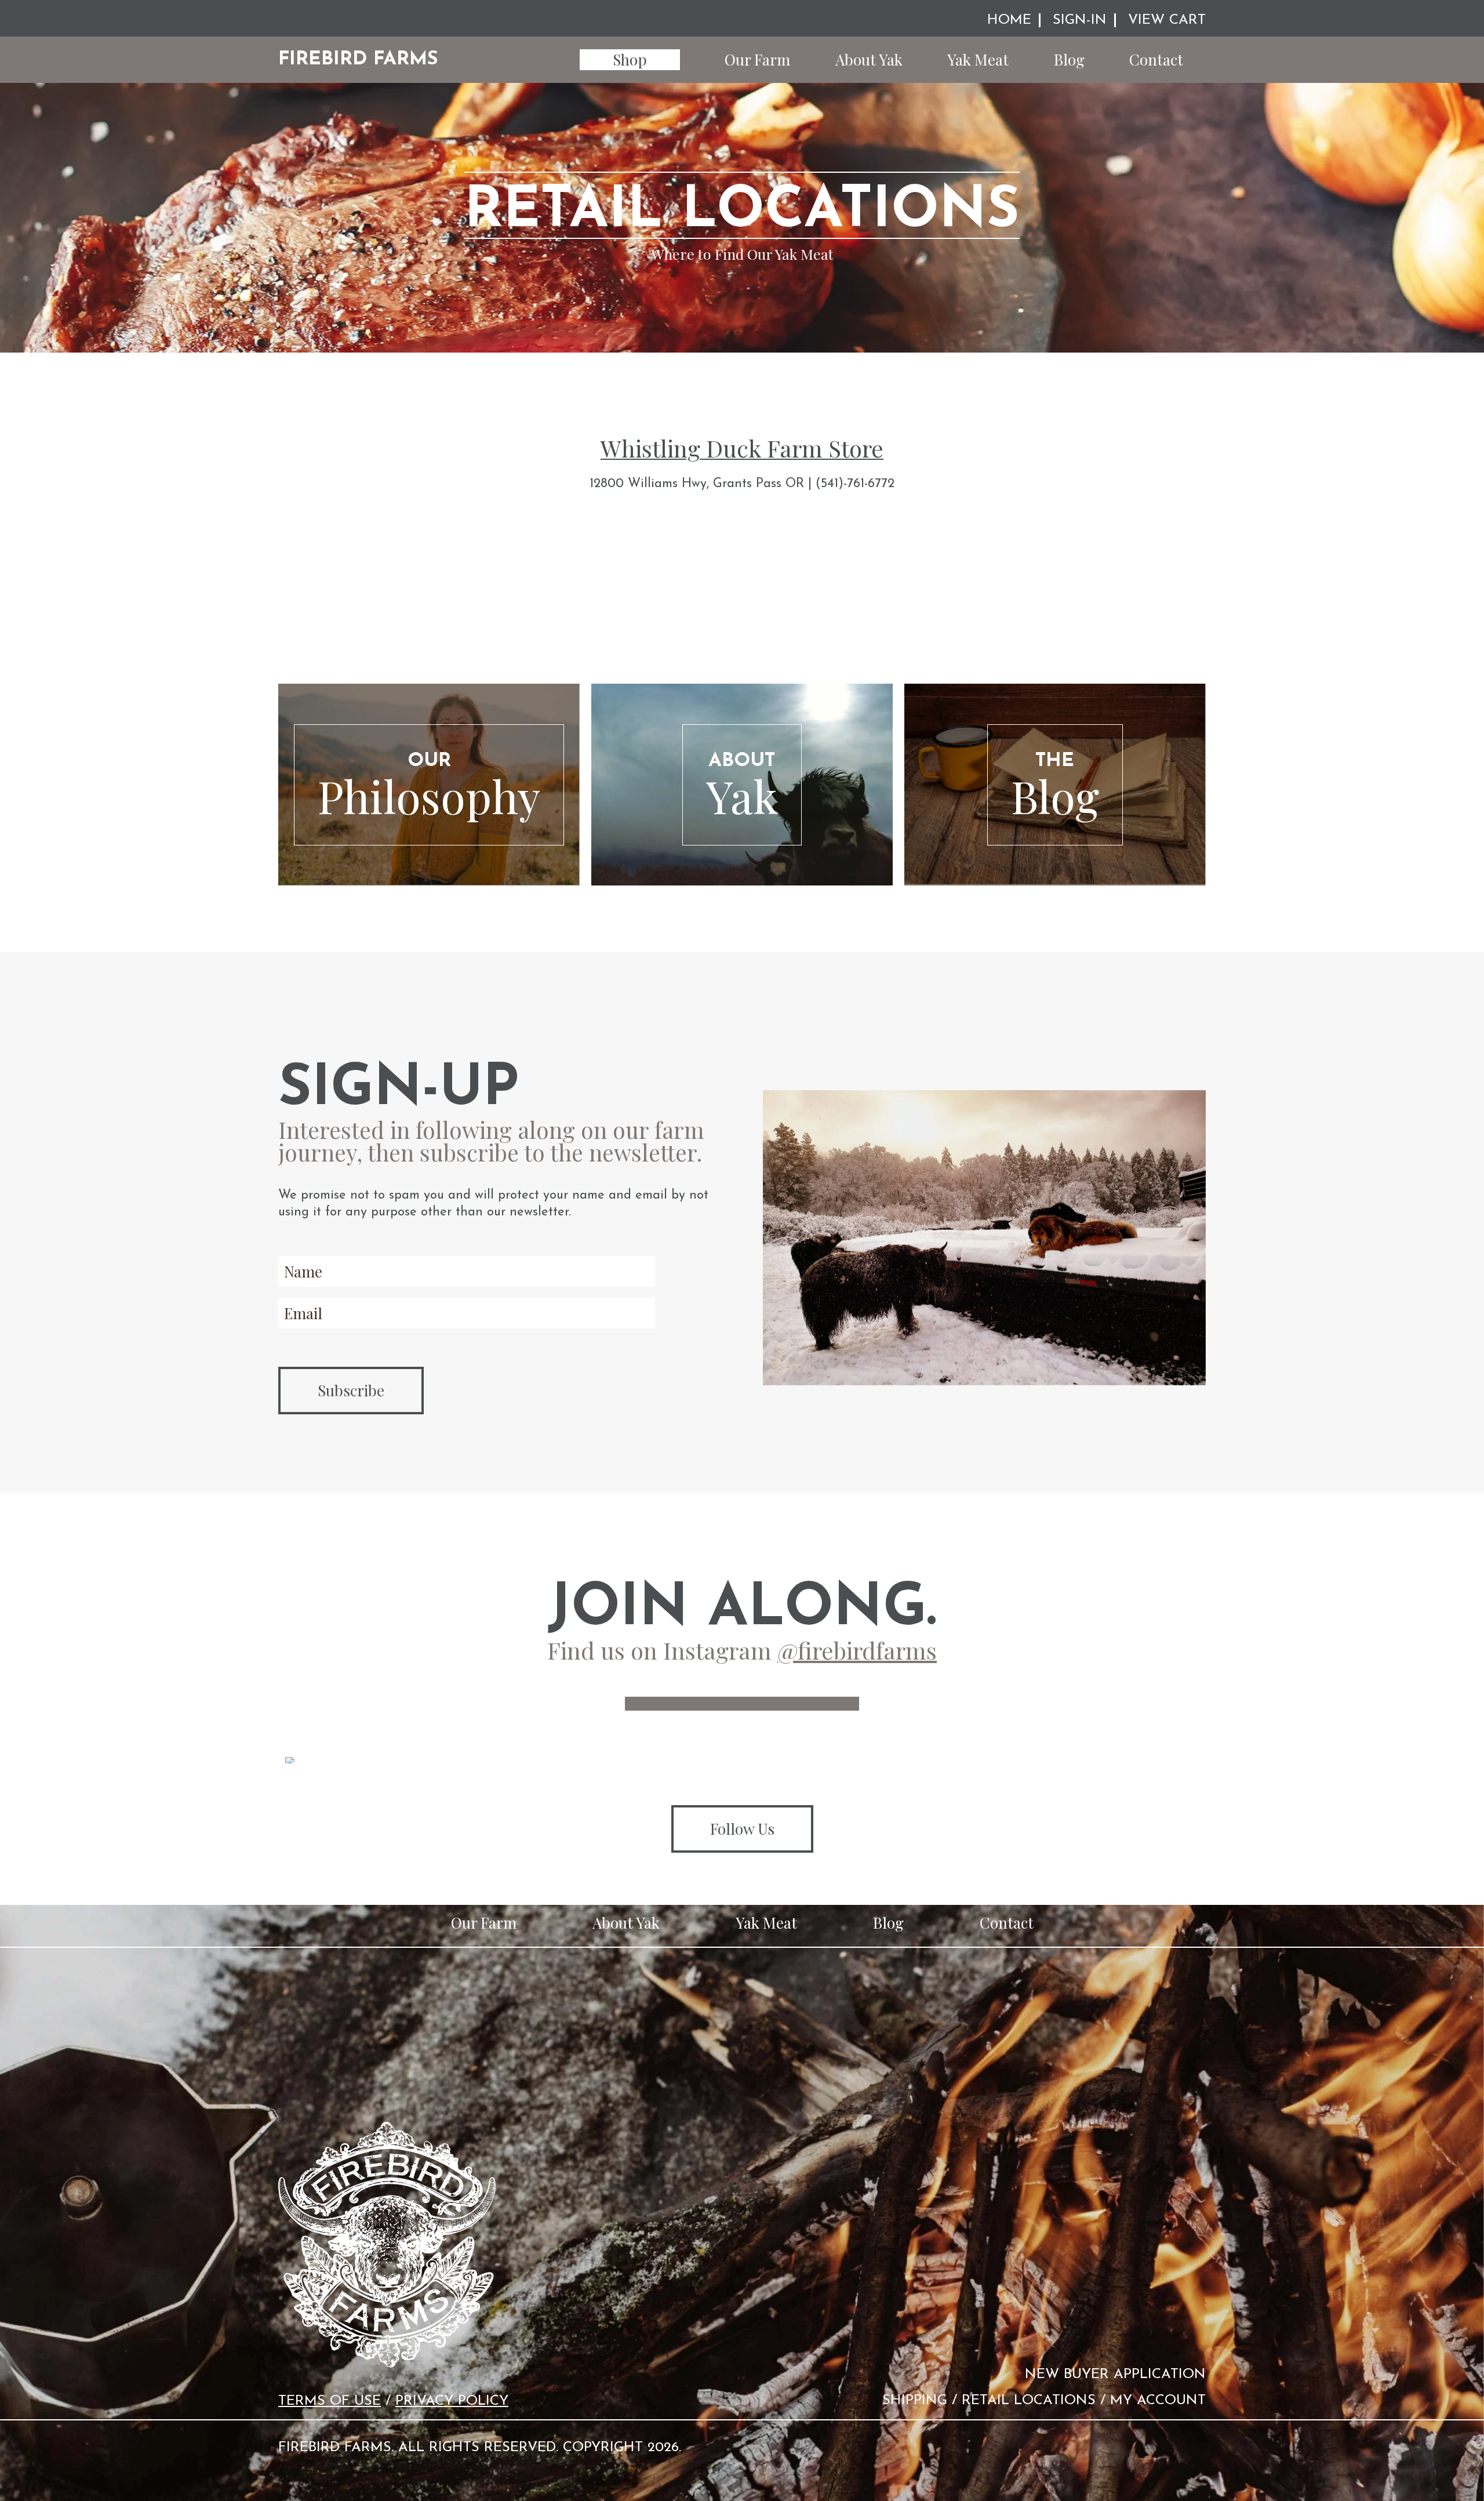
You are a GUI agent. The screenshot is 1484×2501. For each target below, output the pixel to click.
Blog (1069, 59)
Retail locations (1029, 2401)
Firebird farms (358, 59)
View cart (1167, 20)
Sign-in (1080, 20)
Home (1009, 20)
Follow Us (742, 1829)
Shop (630, 59)
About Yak (869, 59)
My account (1158, 2401)
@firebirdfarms (857, 1650)
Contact (1156, 59)
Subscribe (351, 1390)
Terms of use (330, 2401)
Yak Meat (978, 59)
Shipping (915, 2401)
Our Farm (757, 59)
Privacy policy (452, 2401)
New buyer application (1115, 2375)
